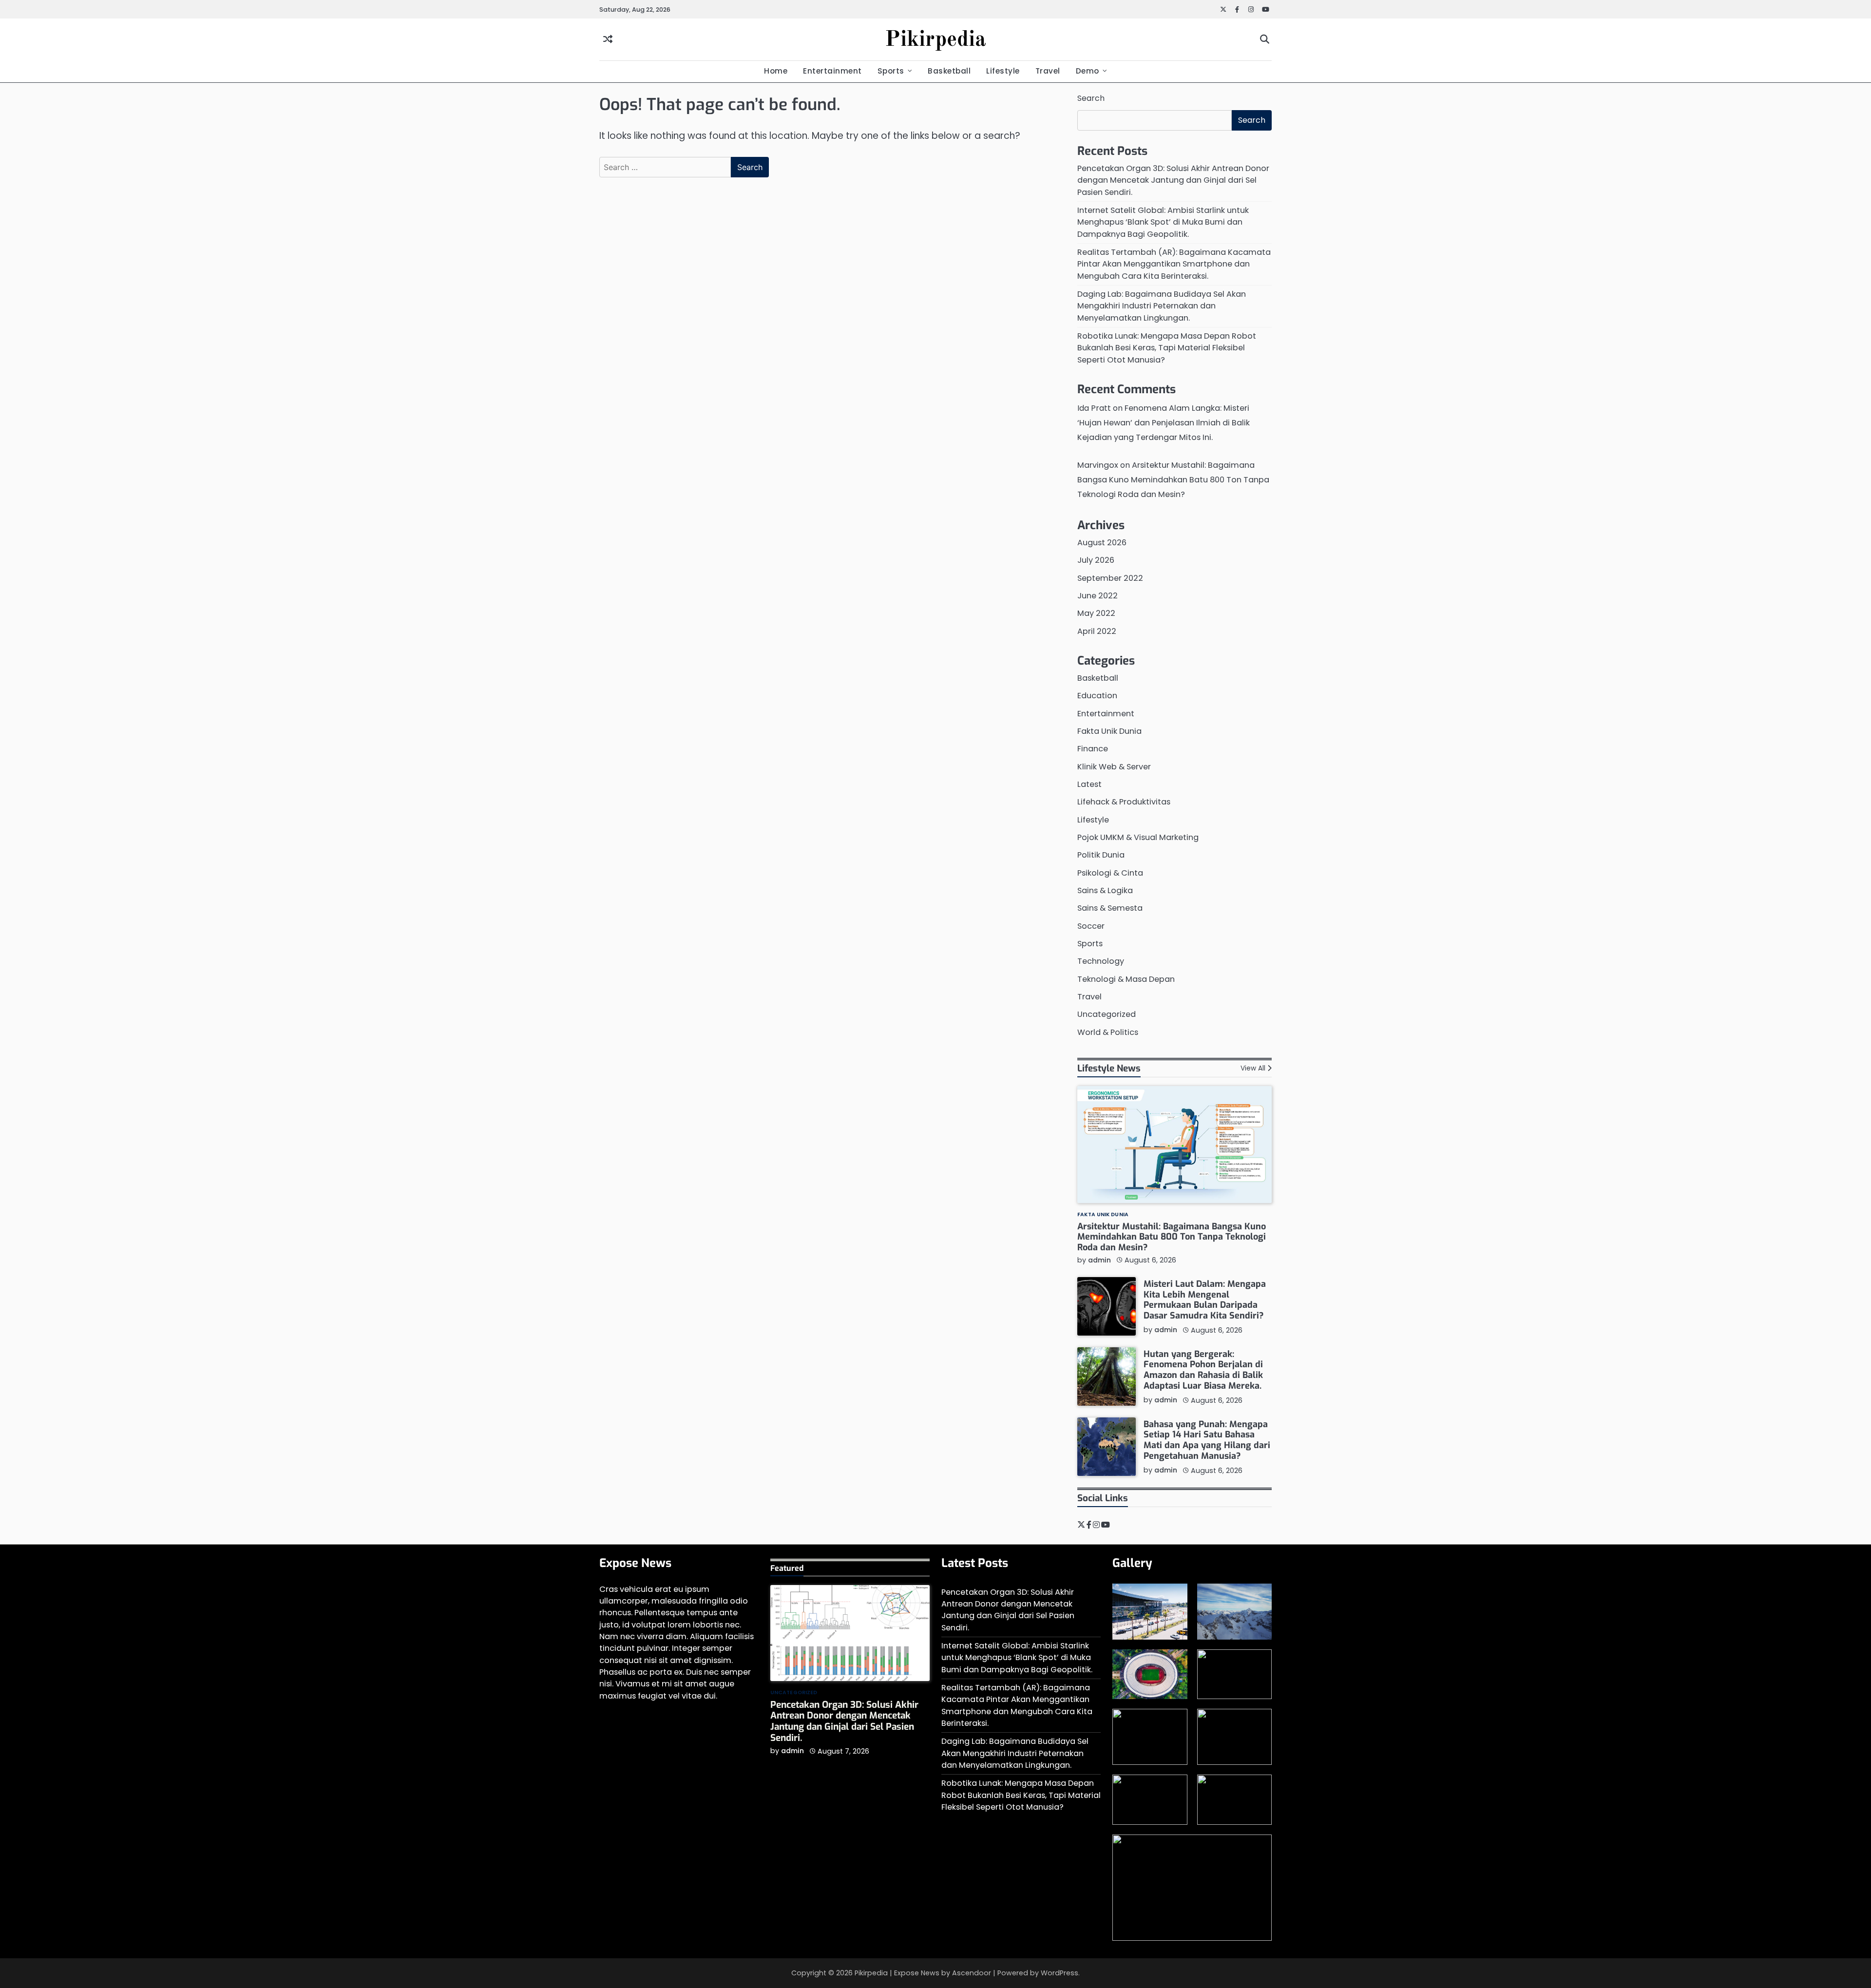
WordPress (1060, 1973)
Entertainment (832, 71)
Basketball (949, 71)
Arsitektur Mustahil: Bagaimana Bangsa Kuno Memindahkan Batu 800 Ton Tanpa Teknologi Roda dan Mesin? (1173, 480)
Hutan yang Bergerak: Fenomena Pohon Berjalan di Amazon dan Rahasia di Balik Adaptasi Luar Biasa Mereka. (1203, 1370)
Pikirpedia (935, 40)
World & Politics (1108, 1032)
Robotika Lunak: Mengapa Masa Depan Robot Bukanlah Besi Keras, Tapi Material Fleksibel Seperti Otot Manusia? (1167, 348)
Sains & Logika (1105, 890)
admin (1099, 1260)
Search (1091, 98)
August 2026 (1102, 543)
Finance (1093, 749)
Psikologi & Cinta (1110, 873)
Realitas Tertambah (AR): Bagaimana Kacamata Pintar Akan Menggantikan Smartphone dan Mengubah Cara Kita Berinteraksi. (1174, 264)
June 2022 (1098, 596)
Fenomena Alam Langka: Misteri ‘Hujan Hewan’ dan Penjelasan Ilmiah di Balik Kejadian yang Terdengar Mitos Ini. (1164, 423)
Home (776, 71)
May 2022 (1096, 613)
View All (1253, 1068)
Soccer (1091, 926)
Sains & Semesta (1110, 908)
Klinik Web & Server (1114, 767)
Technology (1101, 961)
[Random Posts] (608, 40)
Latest (1089, 784)
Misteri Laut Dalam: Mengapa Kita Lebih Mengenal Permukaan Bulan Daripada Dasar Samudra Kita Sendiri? (1205, 1300)
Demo (1088, 71)
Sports (891, 71)
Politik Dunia (1101, 855)
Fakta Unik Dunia (1109, 731)
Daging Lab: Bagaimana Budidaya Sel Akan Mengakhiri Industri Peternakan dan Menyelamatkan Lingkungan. (1162, 306)
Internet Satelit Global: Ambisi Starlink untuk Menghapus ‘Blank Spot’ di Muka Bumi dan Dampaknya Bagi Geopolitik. (1163, 222)
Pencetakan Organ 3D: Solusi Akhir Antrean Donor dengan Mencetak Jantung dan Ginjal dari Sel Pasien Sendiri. (1173, 180)
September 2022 (1110, 578)
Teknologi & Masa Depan (1126, 979)
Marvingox (1098, 465)
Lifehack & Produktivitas (1124, 802)
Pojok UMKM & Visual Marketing (1138, 837)
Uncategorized (1107, 1014)
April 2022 (1097, 631)
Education (1097, 696)
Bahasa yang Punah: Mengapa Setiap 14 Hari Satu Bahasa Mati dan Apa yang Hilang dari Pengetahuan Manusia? (1207, 1440)
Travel (1048, 71)
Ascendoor (972, 1973)
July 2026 (1096, 560)
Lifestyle (1003, 71)
